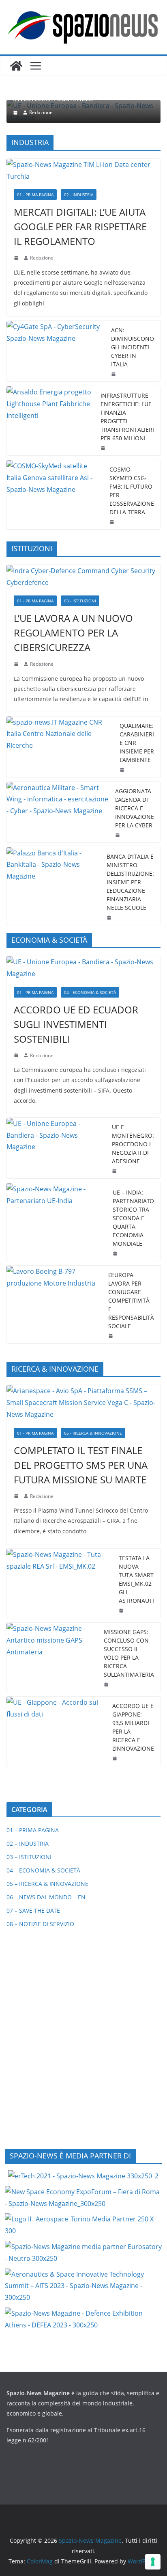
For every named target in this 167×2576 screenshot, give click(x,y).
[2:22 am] (17, 1496)
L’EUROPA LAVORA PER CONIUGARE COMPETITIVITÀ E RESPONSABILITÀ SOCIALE (131, 1300)
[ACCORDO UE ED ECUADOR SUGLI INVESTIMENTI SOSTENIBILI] (83, 968)
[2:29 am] (109, 113)
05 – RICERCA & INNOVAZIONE (47, 1884)
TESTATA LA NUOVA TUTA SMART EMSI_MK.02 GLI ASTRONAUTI (136, 1579)
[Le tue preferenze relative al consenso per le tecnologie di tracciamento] (153, 2562)
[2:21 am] (122, 1611)
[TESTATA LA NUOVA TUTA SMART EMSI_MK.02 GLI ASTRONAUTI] (59, 1583)
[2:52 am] (116, 1758)
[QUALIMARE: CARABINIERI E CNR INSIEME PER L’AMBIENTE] (60, 747)
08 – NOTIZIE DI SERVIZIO (40, 1924)
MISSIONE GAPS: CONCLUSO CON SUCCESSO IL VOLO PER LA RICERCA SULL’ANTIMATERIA (129, 1653)
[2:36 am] (114, 374)
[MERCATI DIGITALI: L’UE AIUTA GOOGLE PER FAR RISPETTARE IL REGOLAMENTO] (83, 171)
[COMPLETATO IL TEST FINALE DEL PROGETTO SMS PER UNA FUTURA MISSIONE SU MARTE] (83, 1403)
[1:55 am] (113, 522)
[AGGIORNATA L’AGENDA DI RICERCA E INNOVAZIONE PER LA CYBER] (58, 812)
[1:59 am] (115, 1171)
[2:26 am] (118, 835)
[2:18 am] (17, 258)
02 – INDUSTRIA (28, 1843)
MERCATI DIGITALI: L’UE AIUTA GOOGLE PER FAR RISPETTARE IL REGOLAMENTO (80, 226)
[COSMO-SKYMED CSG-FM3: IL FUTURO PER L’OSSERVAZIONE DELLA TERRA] (55, 495)
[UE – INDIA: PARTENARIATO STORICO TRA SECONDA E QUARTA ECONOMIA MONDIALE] (56, 1222)
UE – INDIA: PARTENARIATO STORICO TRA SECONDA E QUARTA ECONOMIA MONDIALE (133, 1218)
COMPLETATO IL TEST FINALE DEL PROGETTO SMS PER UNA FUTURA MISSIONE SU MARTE (81, 1465)
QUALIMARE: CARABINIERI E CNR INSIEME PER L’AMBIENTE (137, 743)
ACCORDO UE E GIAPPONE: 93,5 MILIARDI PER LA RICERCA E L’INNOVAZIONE (133, 1727)
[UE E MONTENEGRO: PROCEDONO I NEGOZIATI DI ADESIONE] (56, 1148)
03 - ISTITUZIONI (80, 601)
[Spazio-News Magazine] (16, 66)
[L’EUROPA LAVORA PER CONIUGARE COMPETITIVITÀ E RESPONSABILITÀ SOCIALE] (54, 1304)
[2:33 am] (17, 1055)
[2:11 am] (107, 1684)
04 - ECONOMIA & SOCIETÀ (90, 992)
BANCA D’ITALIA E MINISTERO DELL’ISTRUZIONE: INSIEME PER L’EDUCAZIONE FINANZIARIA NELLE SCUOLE (130, 882)
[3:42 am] (17, 664)
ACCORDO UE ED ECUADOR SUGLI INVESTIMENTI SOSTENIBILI (76, 1024)
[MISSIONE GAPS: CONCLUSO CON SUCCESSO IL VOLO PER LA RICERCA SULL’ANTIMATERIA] (52, 1657)
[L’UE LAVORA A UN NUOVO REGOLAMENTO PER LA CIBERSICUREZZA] (83, 577)
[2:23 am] (111, 1336)
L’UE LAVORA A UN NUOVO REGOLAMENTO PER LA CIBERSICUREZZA (73, 633)
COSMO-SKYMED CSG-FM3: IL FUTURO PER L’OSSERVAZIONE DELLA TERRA (132, 491)
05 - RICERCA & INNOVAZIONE (93, 1433)
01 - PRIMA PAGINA (35, 195)
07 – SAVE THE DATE (33, 1910)
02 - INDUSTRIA (79, 195)
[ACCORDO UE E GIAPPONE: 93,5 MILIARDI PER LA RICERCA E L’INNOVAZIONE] (56, 1731)
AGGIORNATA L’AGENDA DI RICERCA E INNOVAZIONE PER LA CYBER (135, 808)
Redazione (134, 112)
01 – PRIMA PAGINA (33, 1830)
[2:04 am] (104, 448)
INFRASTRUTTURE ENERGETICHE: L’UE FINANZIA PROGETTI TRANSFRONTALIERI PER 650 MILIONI (127, 417)
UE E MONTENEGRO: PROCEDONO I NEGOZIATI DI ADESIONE (133, 1144)
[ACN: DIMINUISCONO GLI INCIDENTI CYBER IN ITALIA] (56, 351)
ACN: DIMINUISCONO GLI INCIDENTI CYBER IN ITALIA (133, 347)
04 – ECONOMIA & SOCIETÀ (43, 1870)
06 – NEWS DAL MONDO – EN (46, 1897)
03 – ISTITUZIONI (29, 1857)
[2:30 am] (116, 1253)
